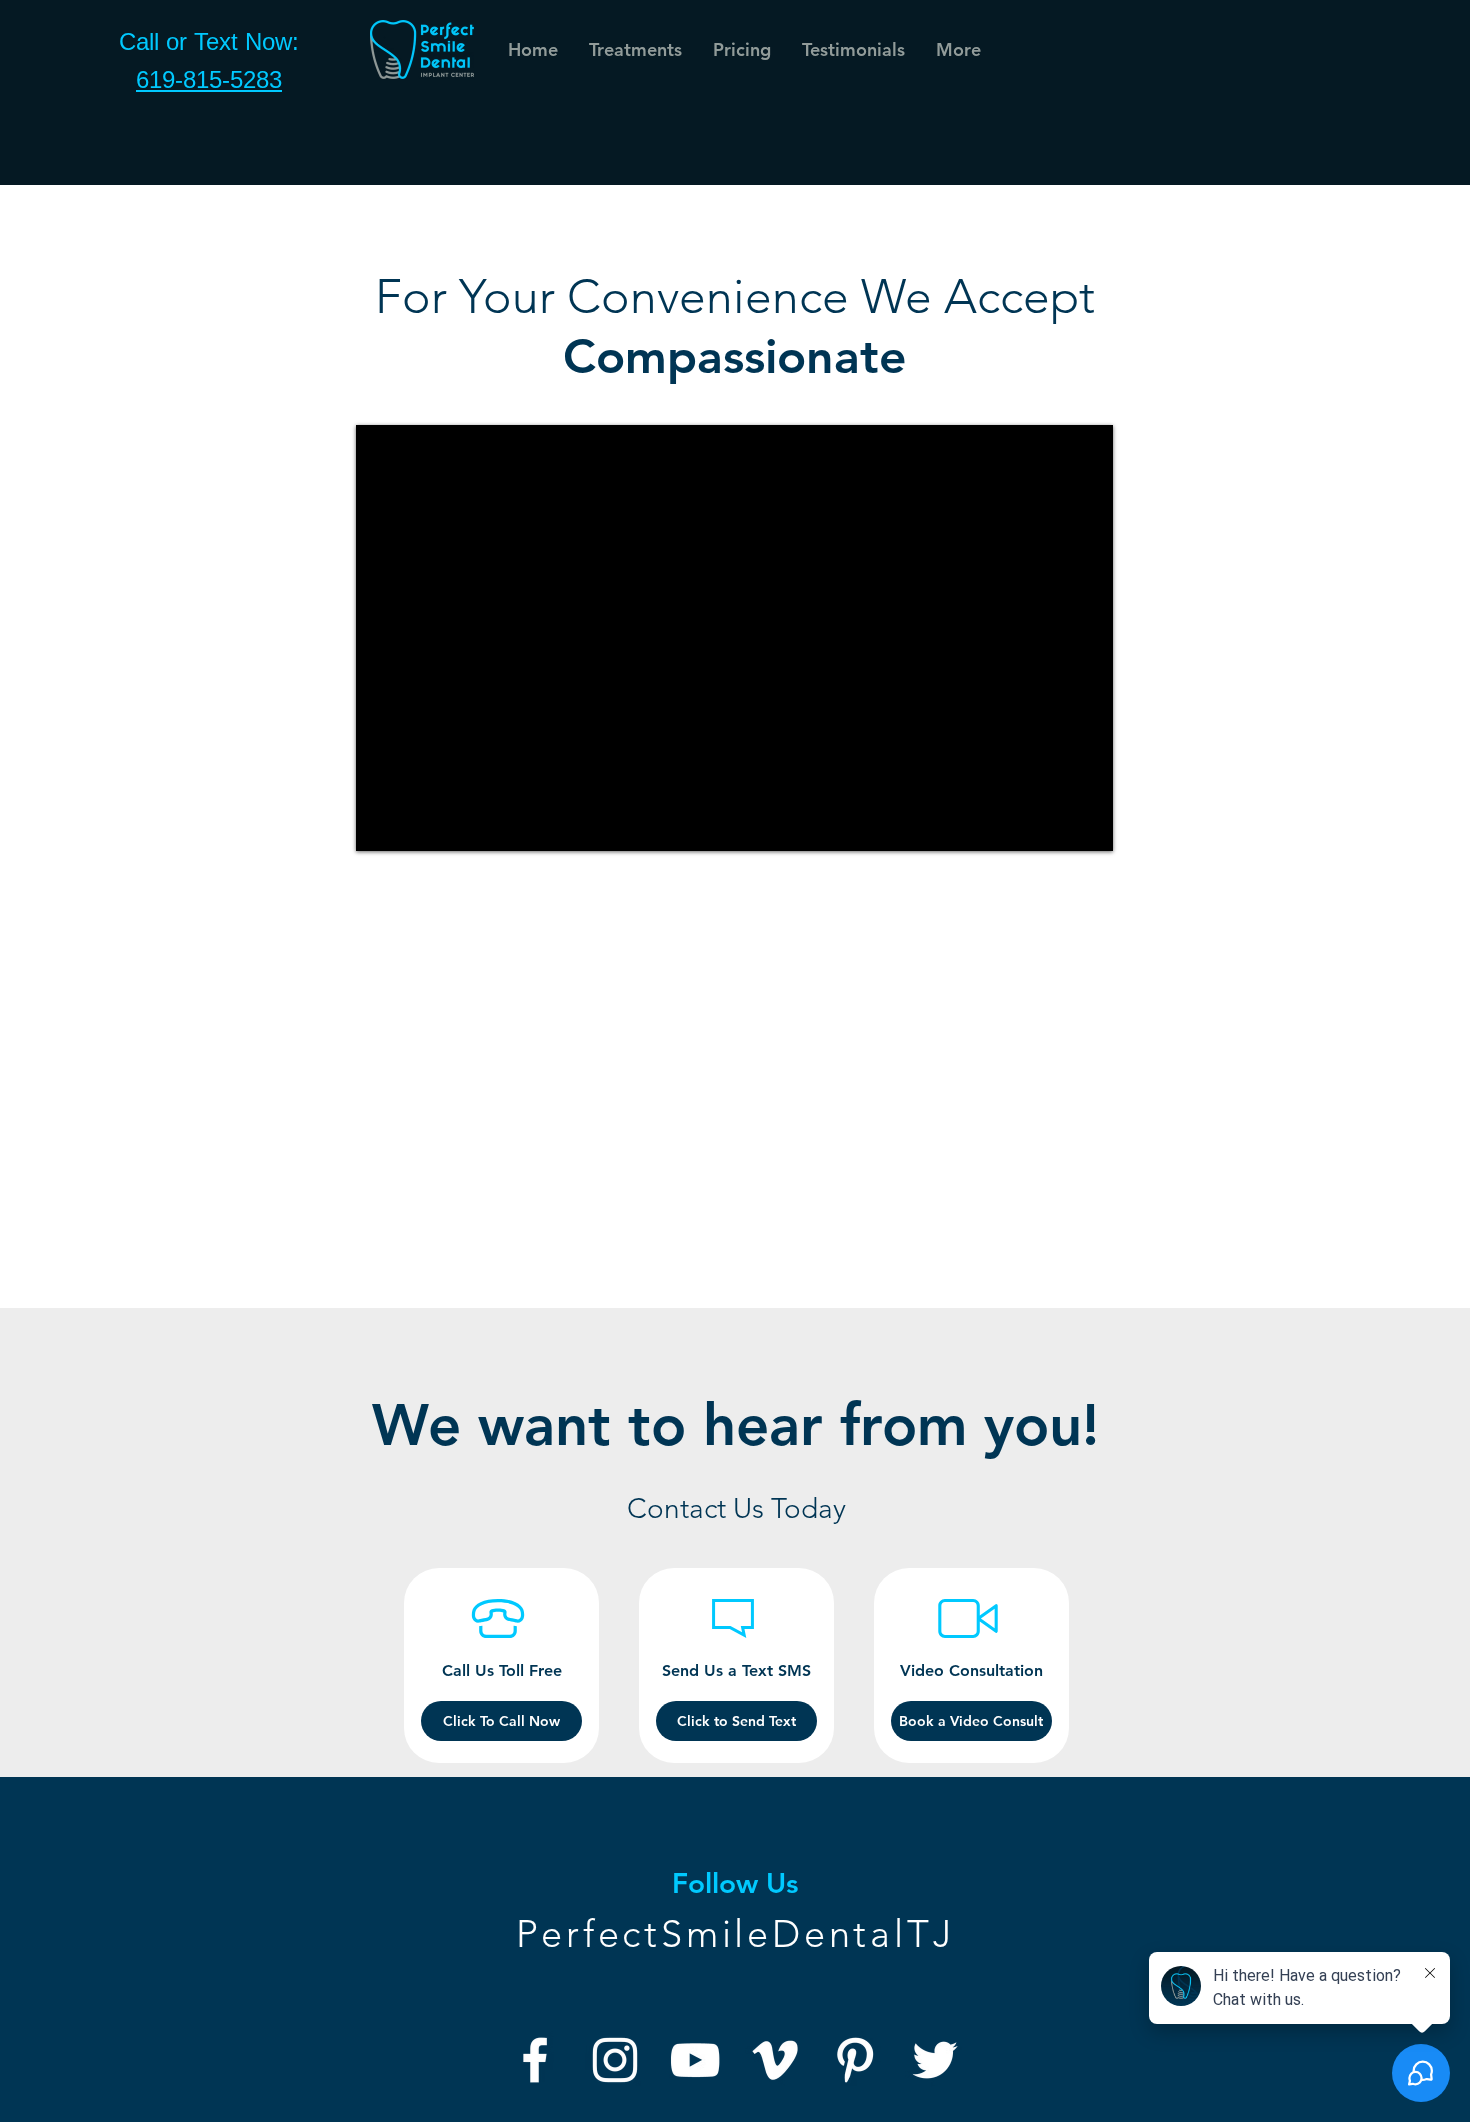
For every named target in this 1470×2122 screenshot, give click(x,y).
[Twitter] (935, 2060)
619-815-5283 (209, 79)
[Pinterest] (855, 2060)
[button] (853, 50)
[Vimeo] (775, 2060)
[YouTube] (695, 2060)
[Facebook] (535, 2060)
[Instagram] (615, 2060)
